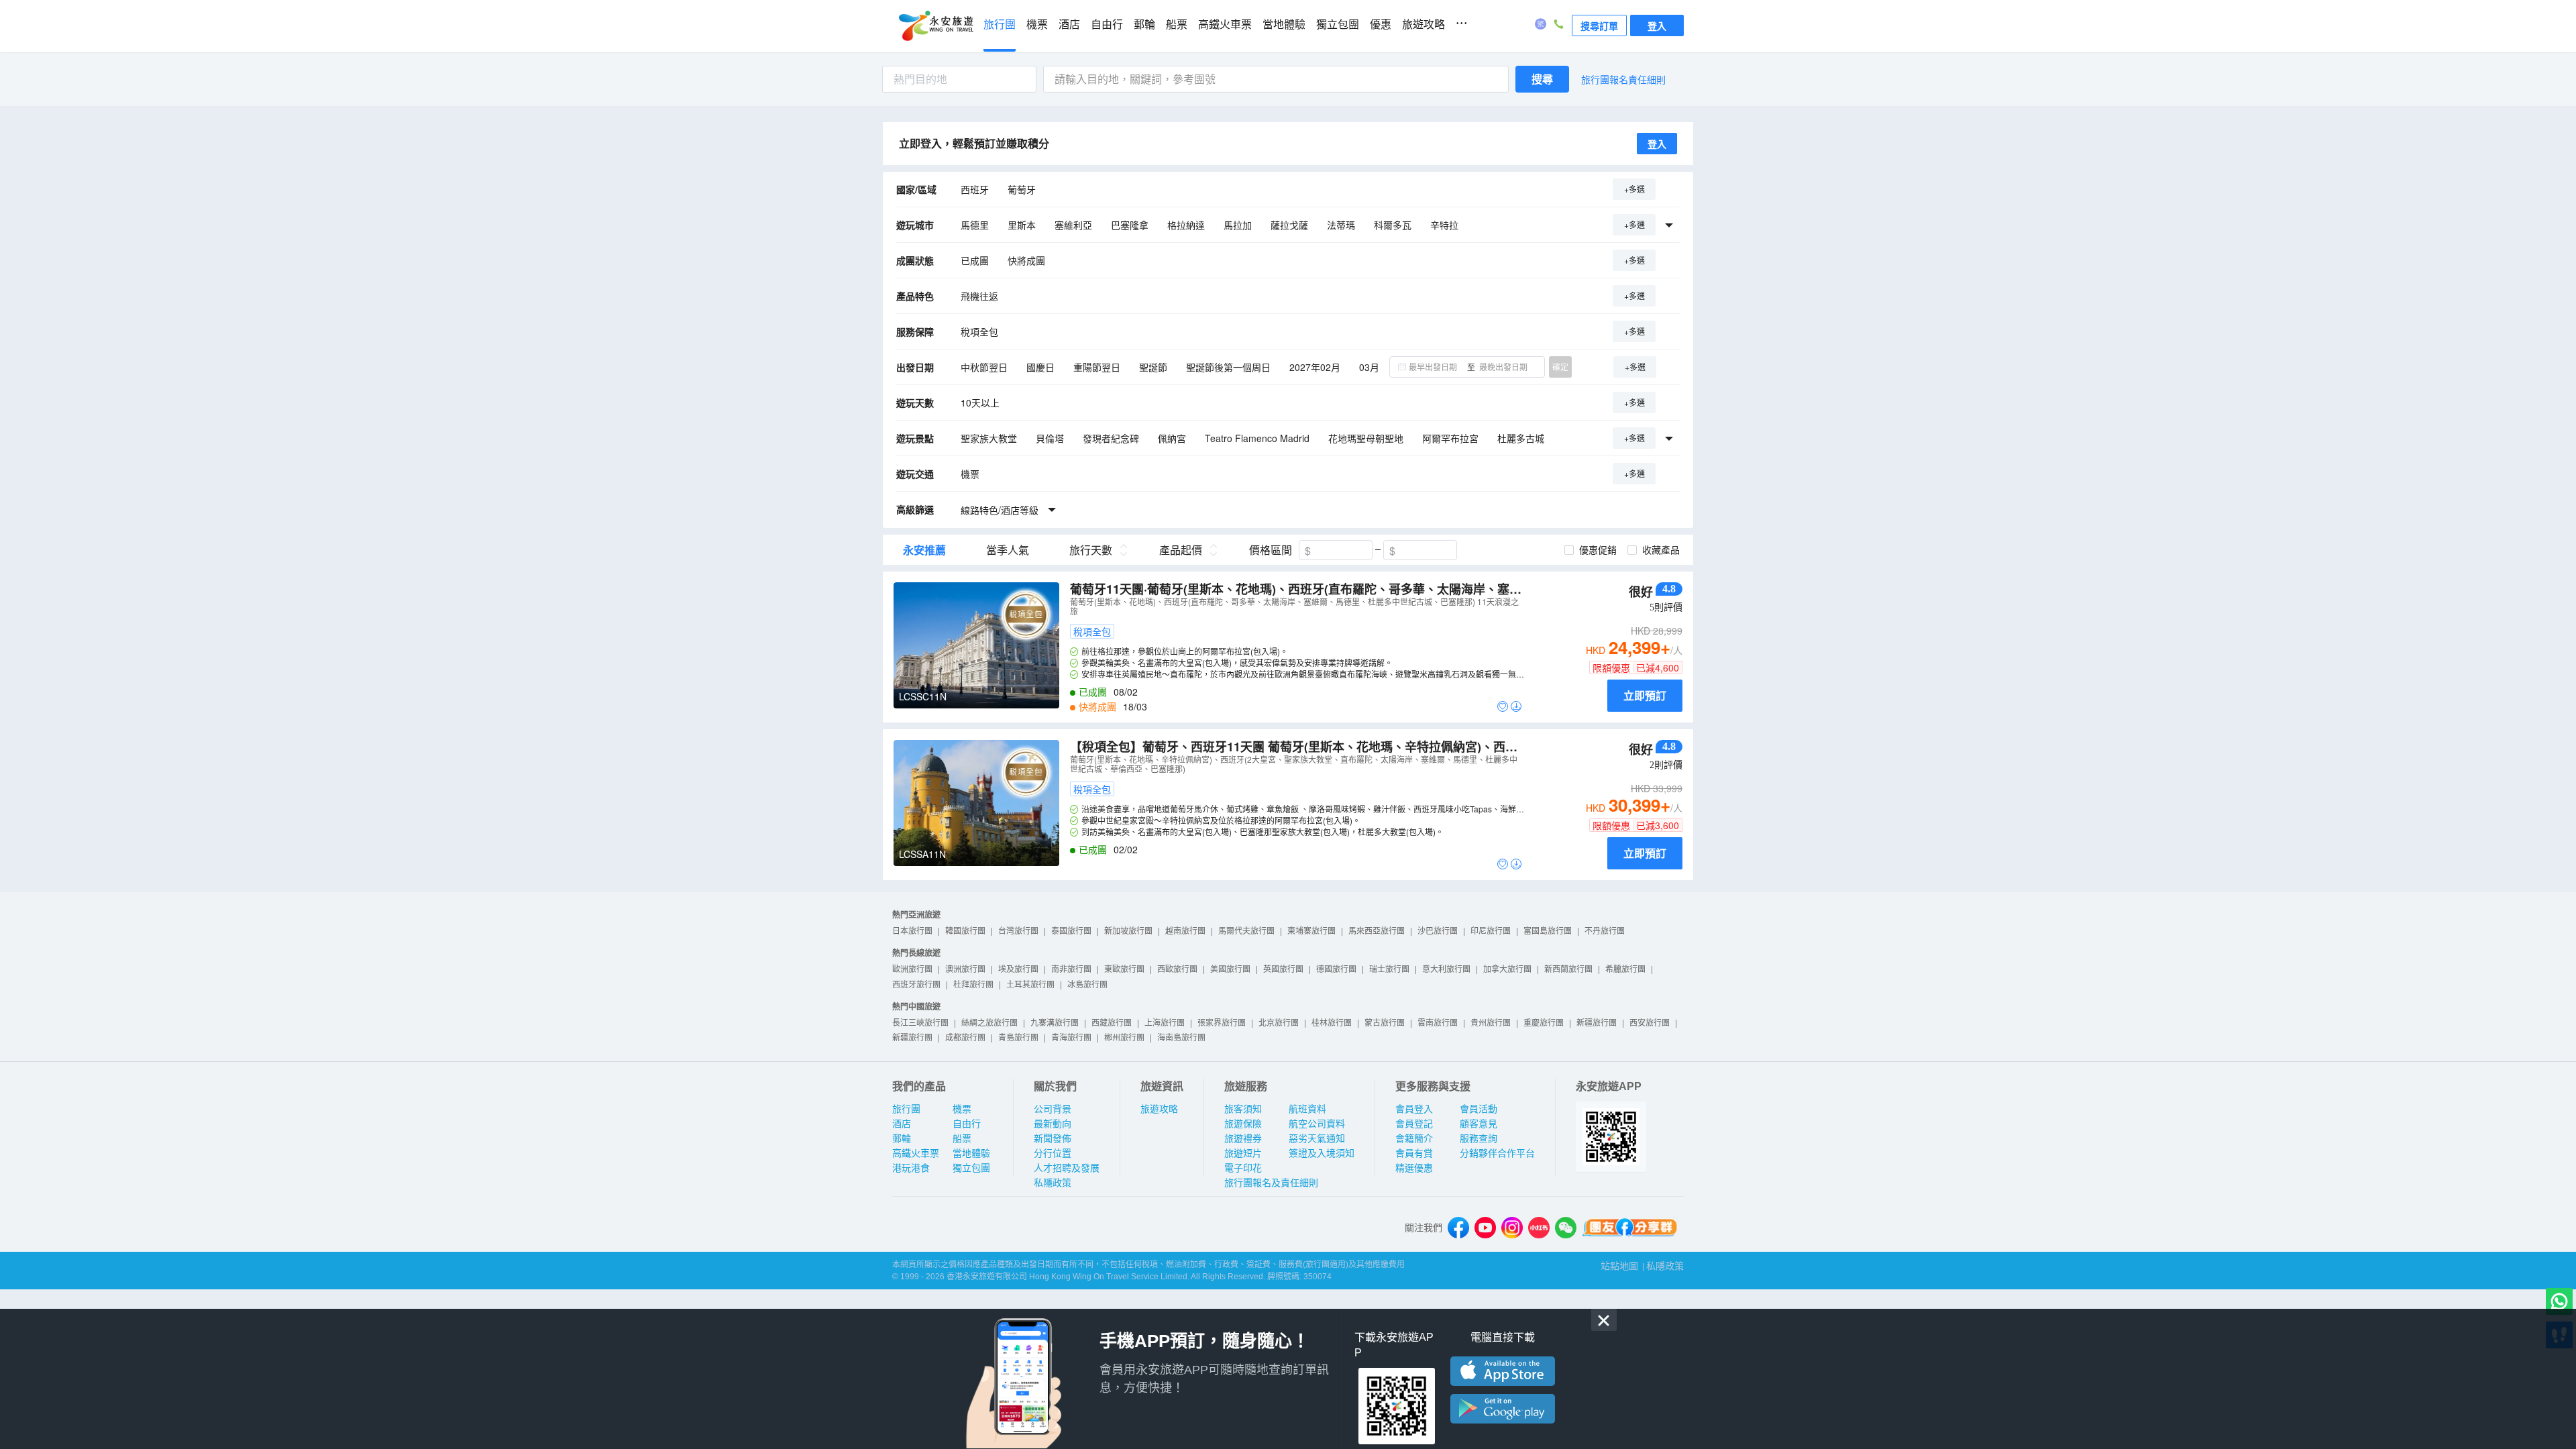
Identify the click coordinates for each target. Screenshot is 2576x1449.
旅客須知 (1243, 1109)
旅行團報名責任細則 (1623, 79)
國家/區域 (916, 189)
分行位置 (1053, 1153)
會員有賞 (1414, 1153)
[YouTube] (1485, 1228)
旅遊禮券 (1243, 1138)
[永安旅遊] (935, 26)
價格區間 (1271, 550)
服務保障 (915, 331)
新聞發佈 (1053, 1138)
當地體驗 (1284, 24)
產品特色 (915, 296)
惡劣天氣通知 (1317, 1138)
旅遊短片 (1243, 1153)
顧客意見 (1479, 1124)
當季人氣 (1008, 550)
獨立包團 (1338, 24)
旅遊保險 (1243, 1124)
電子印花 (1243, 1168)
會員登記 (1414, 1124)
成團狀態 (915, 260)
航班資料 (1307, 1109)
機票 (1037, 24)
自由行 (1107, 24)
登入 (1657, 25)
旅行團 (1000, 24)
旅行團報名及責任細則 (1271, 1183)
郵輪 (1144, 24)
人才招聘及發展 (1067, 1168)
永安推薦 (924, 550)
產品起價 (1181, 550)
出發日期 (915, 367)
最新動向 (1053, 1124)
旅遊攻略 (1424, 24)
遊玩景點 (915, 438)
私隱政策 (1053, 1183)
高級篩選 (915, 509)
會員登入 (1414, 1109)
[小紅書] (1539, 1228)
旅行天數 (1091, 550)
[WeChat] (1566, 1228)
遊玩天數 (915, 402)
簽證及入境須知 (1322, 1153)
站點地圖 (1619, 1266)
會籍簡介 (1414, 1138)
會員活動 (1479, 1109)
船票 (1177, 24)
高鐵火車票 (1225, 24)
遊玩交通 (915, 474)
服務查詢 (1479, 1138)
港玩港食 (911, 1168)
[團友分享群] (1630, 1228)
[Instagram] (1512, 1228)
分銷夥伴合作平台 (1497, 1153)
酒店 (1069, 24)
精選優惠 (1414, 1168)
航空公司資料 (1317, 1124)
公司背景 (1053, 1109)
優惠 (1381, 24)
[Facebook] (1458, 1228)
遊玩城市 (915, 225)
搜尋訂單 (1599, 25)
